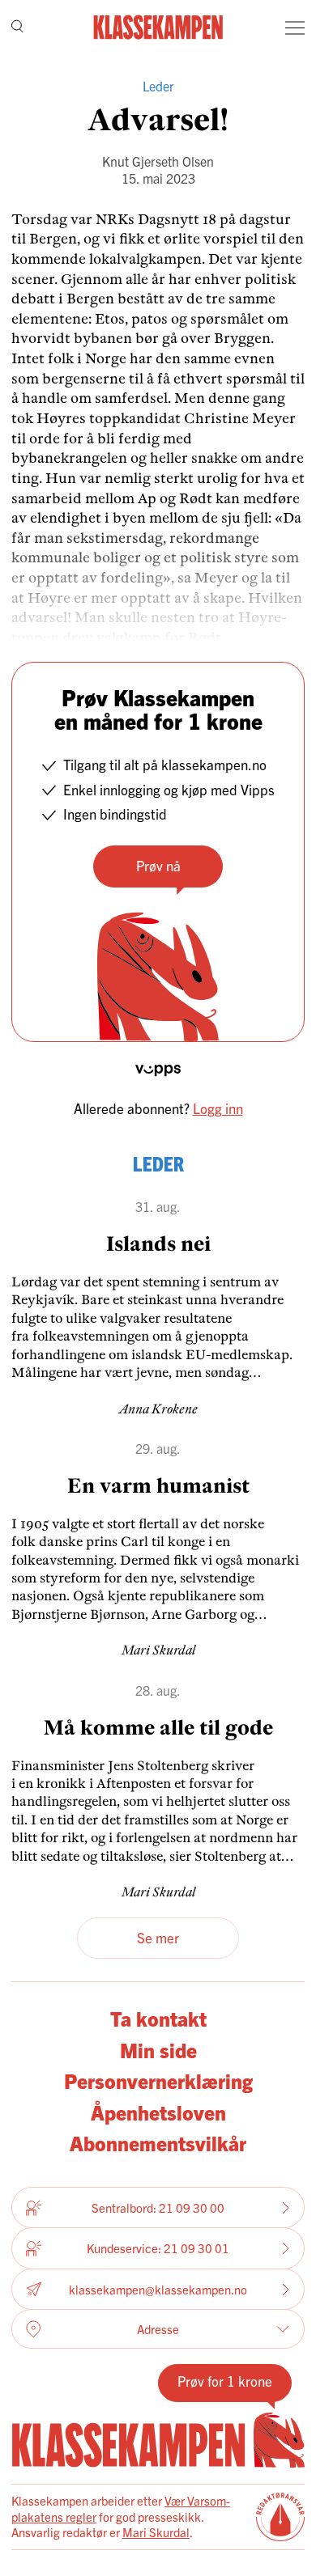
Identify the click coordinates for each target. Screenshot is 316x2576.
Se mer (158, 1937)
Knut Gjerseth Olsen (158, 161)
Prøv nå (158, 865)
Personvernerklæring (158, 2080)
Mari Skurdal (156, 2532)
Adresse (158, 2329)
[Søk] (17, 28)
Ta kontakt (158, 2018)
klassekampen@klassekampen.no (158, 2289)
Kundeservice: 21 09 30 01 (158, 2248)
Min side (158, 2049)
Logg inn (218, 1108)
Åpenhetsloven (158, 2112)
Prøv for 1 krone (225, 2381)
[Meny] (295, 28)
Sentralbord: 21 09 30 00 (158, 2207)
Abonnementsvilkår (158, 2142)
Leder (158, 86)
